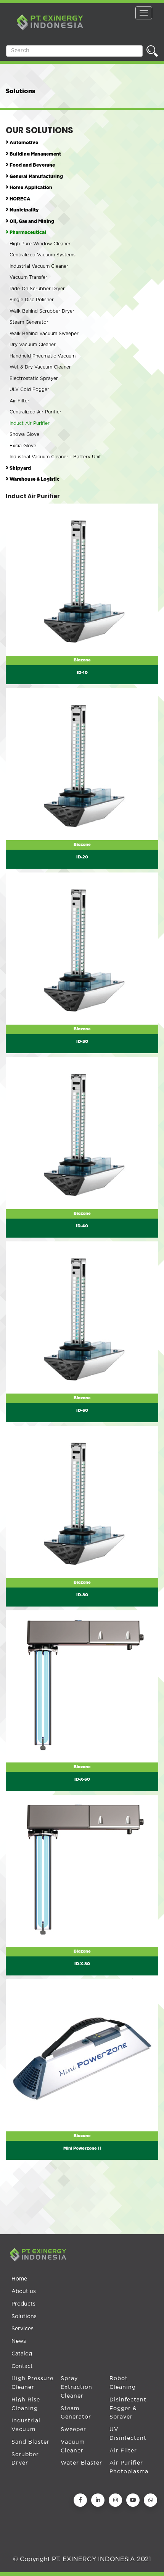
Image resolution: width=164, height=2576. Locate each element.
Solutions (24, 2317)
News (19, 2341)
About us (24, 2292)
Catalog (22, 2354)
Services (23, 2329)
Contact (22, 2366)
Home (19, 2279)
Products (23, 2304)
